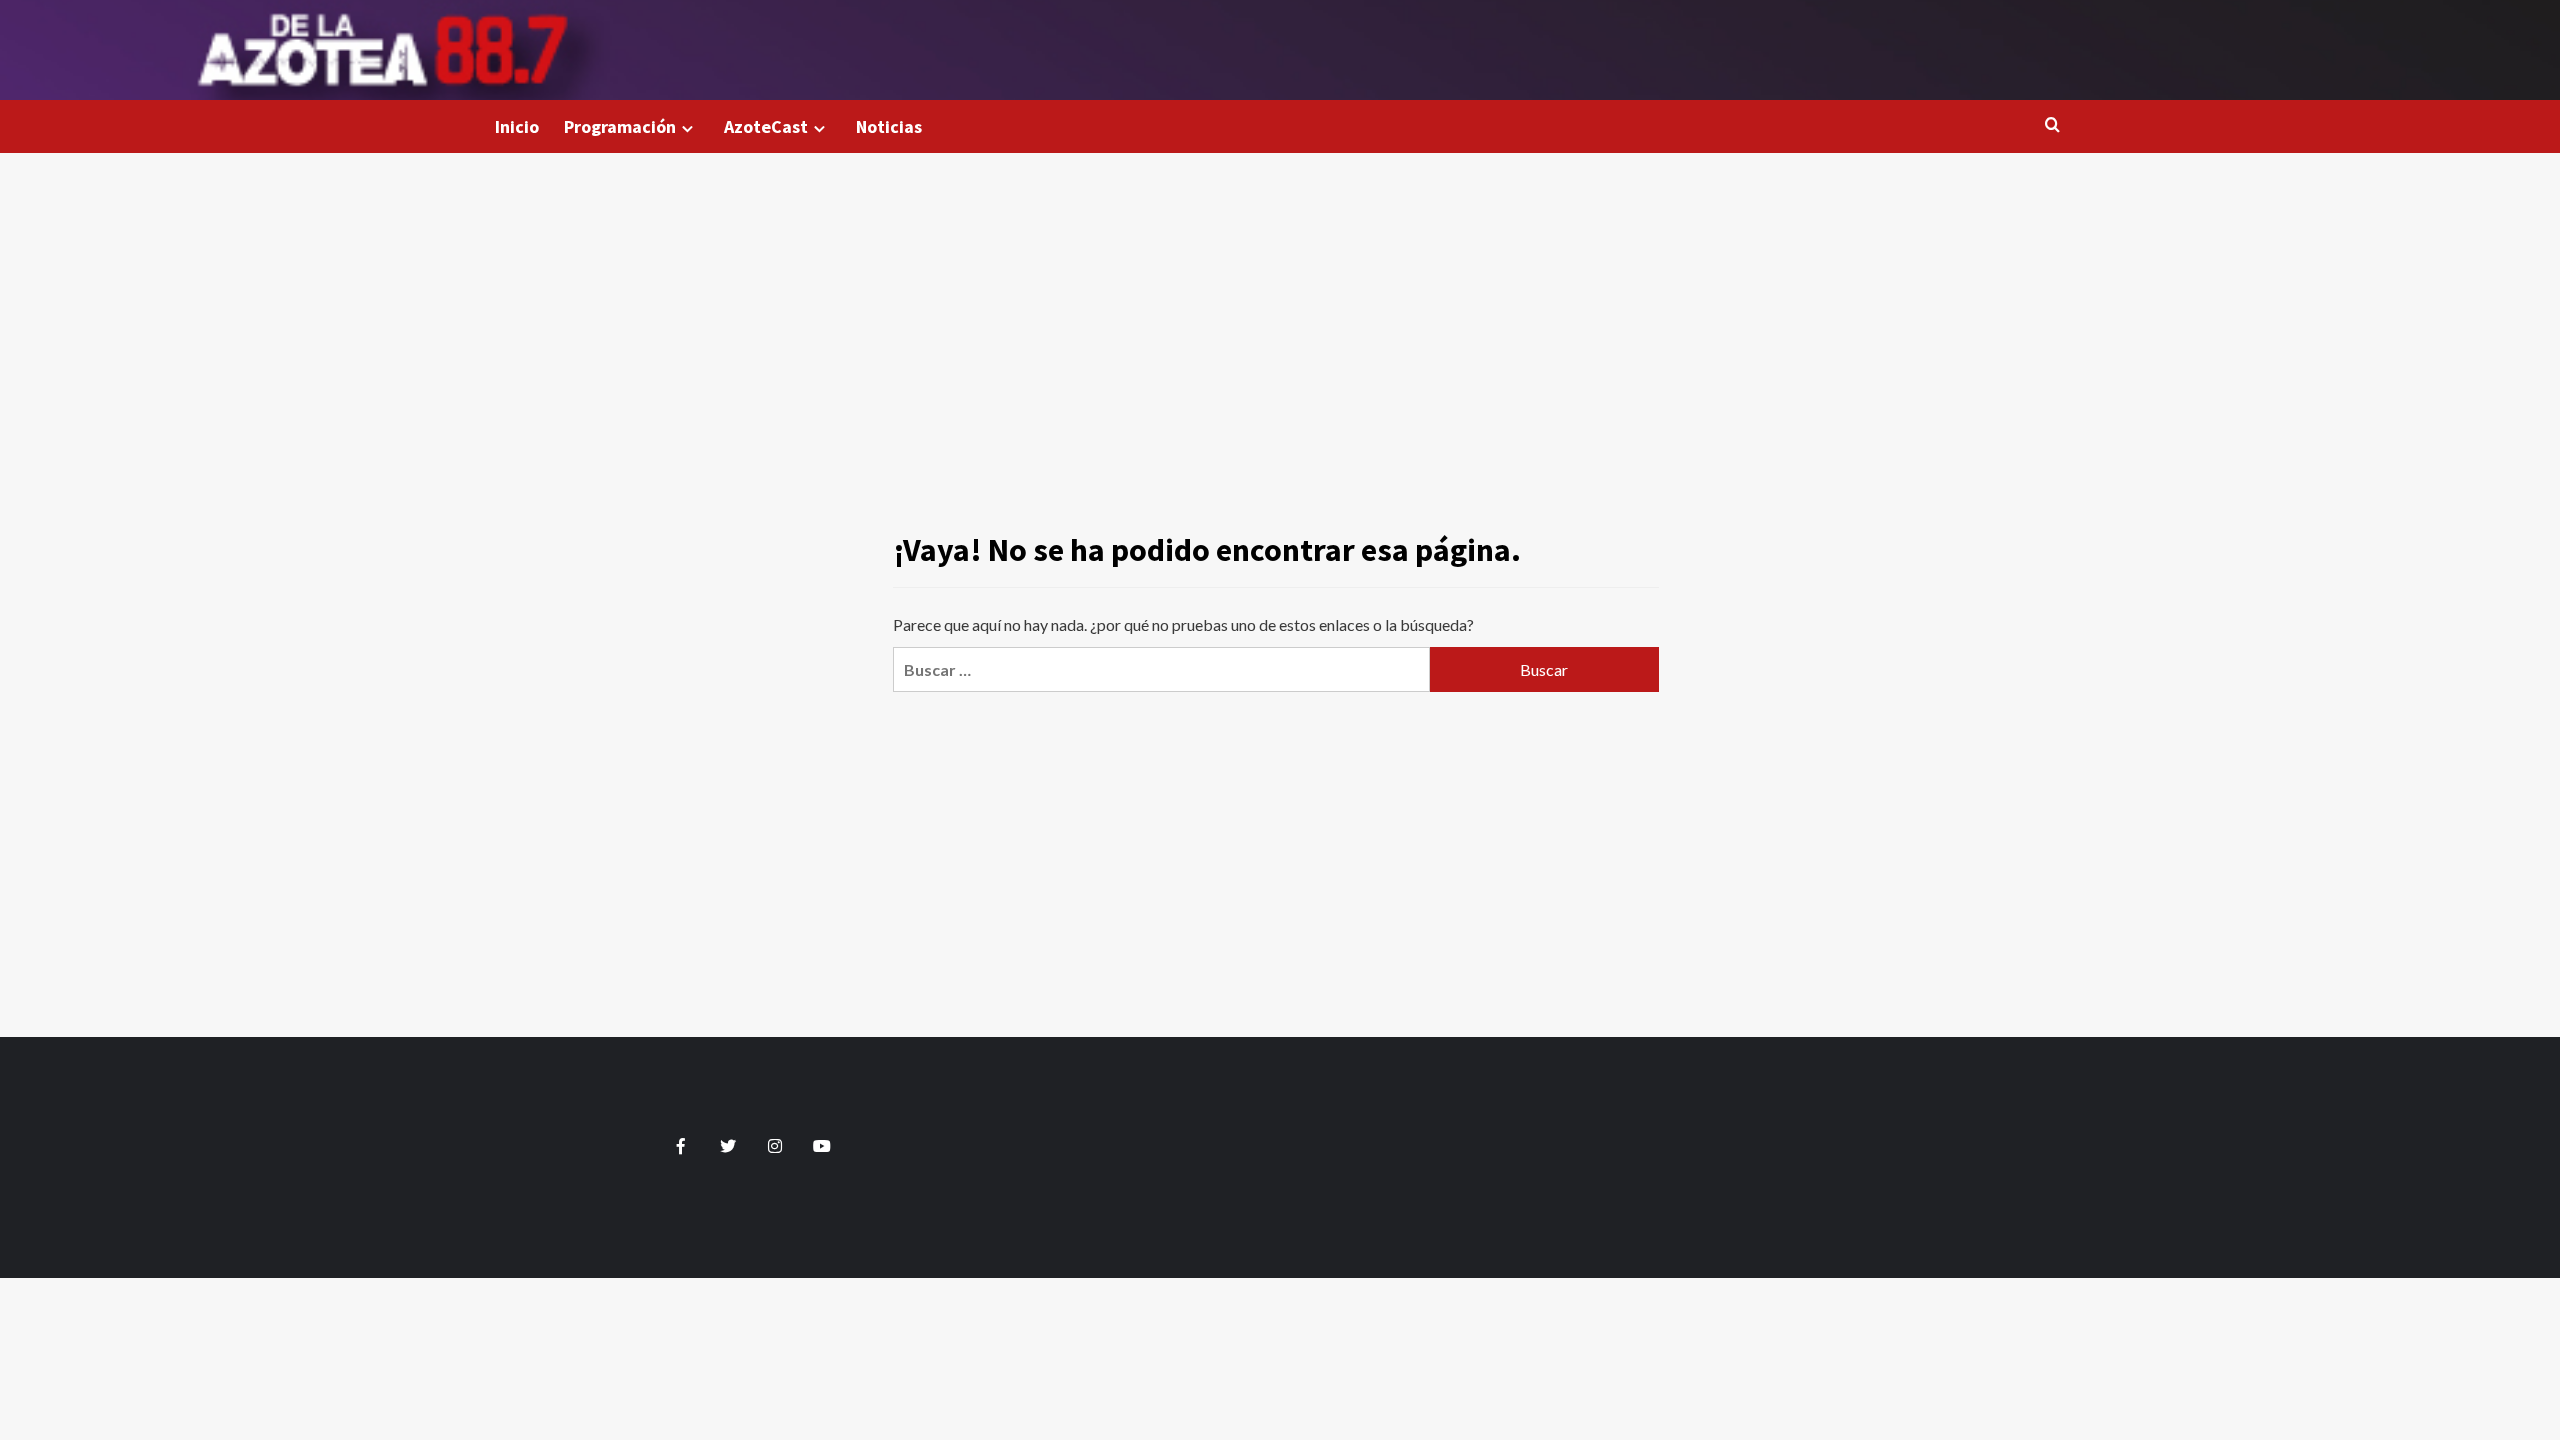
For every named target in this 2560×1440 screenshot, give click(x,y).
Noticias (889, 126)
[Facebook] (681, 1145)
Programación (620, 126)
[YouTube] (822, 1145)
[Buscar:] (1161, 669)
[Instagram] (775, 1145)
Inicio (517, 126)
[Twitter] (728, 1145)
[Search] (2052, 125)
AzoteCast (766, 126)
